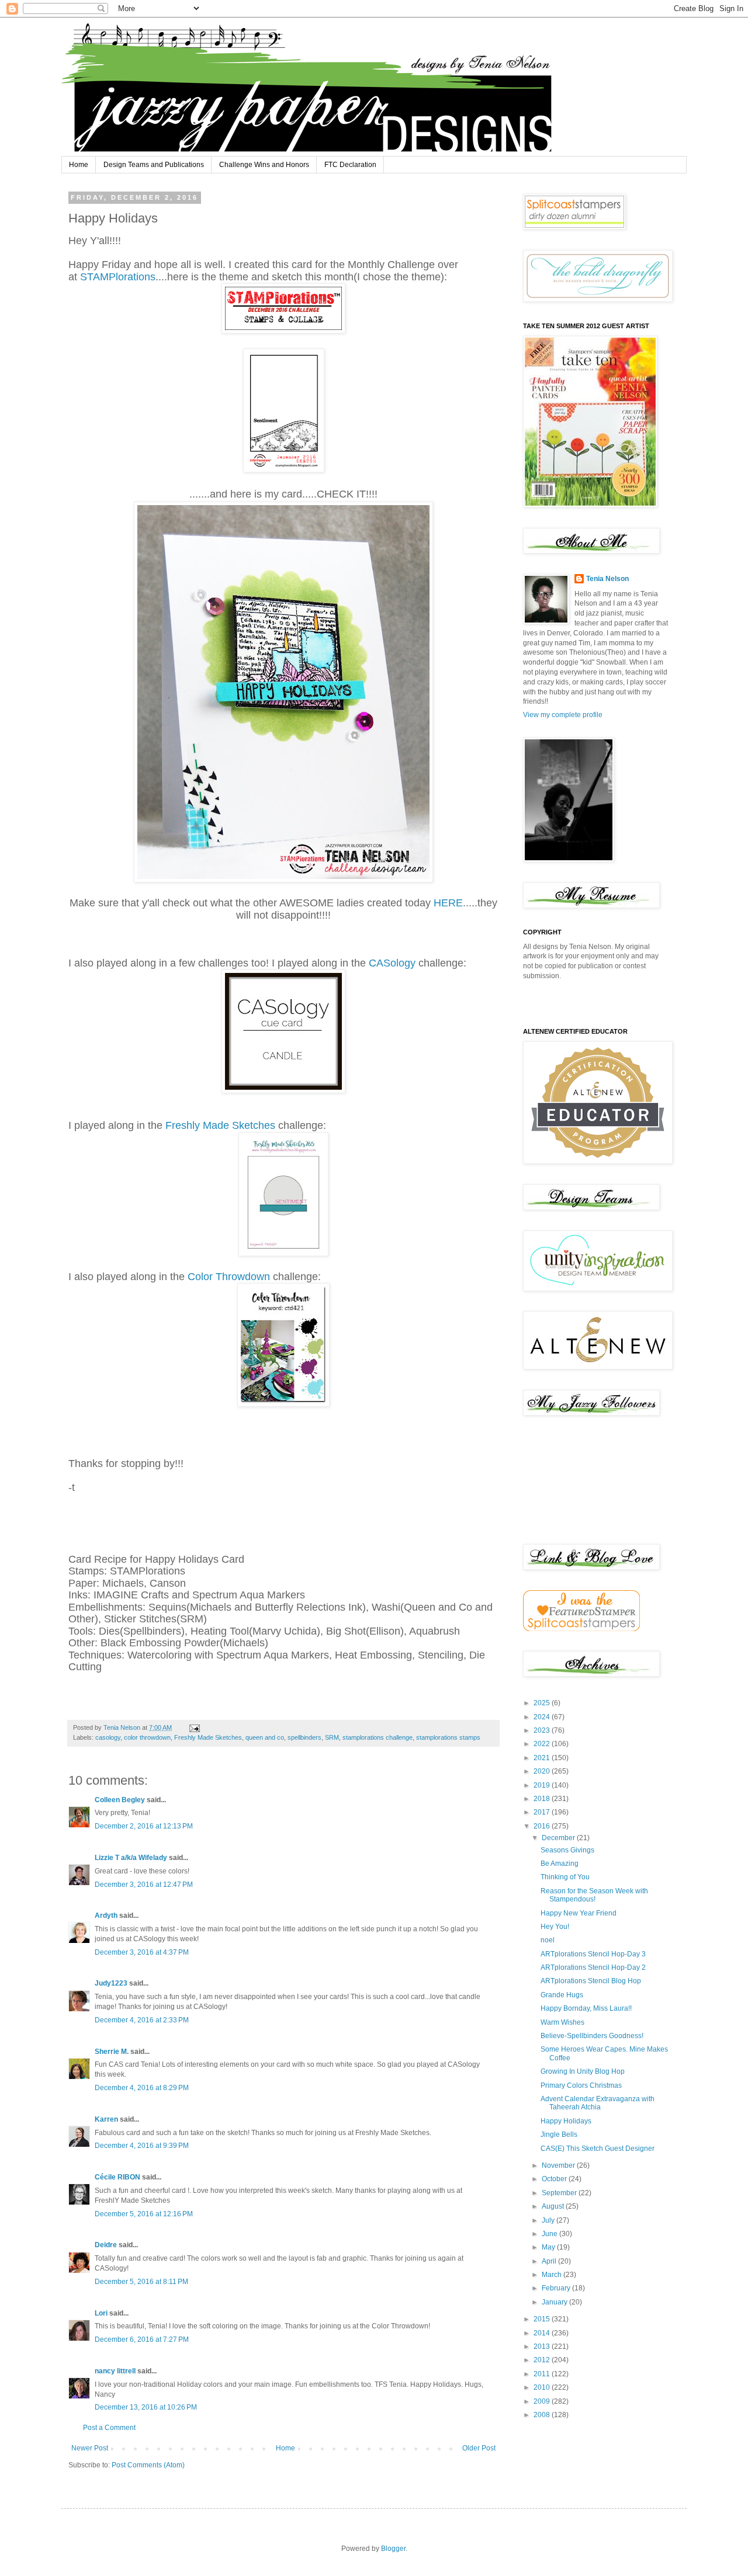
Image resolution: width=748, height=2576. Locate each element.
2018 (543, 1799)
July (549, 2220)
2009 (543, 2401)
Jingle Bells (559, 2135)
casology (108, 1737)
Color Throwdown (230, 1277)
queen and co (265, 1737)
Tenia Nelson (607, 579)
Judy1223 (111, 1983)
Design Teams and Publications (154, 165)
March (553, 2275)
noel (548, 1940)
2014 (543, 2333)
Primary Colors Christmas (581, 2085)
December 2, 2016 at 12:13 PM (144, 1826)
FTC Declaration (350, 165)
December (559, 1838)
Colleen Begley (120, 1800)
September (560, 2193)
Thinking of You (565, 1877)
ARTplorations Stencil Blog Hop (591, 1981)
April (550, 2261)
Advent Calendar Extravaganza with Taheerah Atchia (598, 2103)
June (550, 2234)
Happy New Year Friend (579, 1913)
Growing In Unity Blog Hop (583, 2071)
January (555, 2302)
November (559, 2165)
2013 (543, 2346)
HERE (448, 903)
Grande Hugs (562, 1995)
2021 (543, 1758)
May (549, 2247)
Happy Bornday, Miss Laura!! (586, 2008)
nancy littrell (115, 2371)
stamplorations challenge (378, 1737)
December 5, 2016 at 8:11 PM (141, 2282)
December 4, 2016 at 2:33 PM (142, 2020)
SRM (332, 1737)
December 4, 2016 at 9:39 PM (142, 2146)
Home (79, 165)
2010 (543, 2387)
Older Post (479, 2448)
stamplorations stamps (448, 1737)
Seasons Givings (567, 1850)
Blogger (393, 2549)
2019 (543, 1785)
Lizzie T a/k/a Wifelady (131, 1858)
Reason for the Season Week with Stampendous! (594, 1895)
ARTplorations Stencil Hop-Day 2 (593, 1967)
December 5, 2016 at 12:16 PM (144, 2214)
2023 (543, 1730)
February (557, 2288)
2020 (543, 1771)
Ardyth (106, 1916)
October (555, 2179)
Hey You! (555, 1927)
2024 (543, 1717)
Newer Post (90, 2448)
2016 (543, 1826)
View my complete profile (563, 715)
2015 (543, 2319)
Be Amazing (560, 1864)
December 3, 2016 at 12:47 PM (144, 1885)
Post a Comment (109, 2428)
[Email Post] (194, 1727)
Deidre (106, 2245)
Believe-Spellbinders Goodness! (592, 2036)
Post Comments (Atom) (148, 2465)
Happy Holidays (566, 2121)
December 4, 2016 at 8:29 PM (142, 2088)
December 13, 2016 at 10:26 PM (146, 2407)
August (554, 2206)
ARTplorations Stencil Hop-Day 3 (593, 1954)
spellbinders (304, 1737)
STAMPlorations (118, 277)
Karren (106, 2119)
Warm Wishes (562, 2022)
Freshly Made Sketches (220, 1125)
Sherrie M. (112, 2052)
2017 (543, 1812)
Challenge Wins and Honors (264, 165)
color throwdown (147, 1737)
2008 (543, 2415)
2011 (543, 2374)
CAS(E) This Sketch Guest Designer (598, 2149)
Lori (101, 2313)
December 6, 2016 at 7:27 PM (142, 2339)
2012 (543, 2360)
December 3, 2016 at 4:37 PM (142, 1952)
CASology (392, 963)
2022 (543, 1744)
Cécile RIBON (117, 2177)
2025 (543, 1703)
